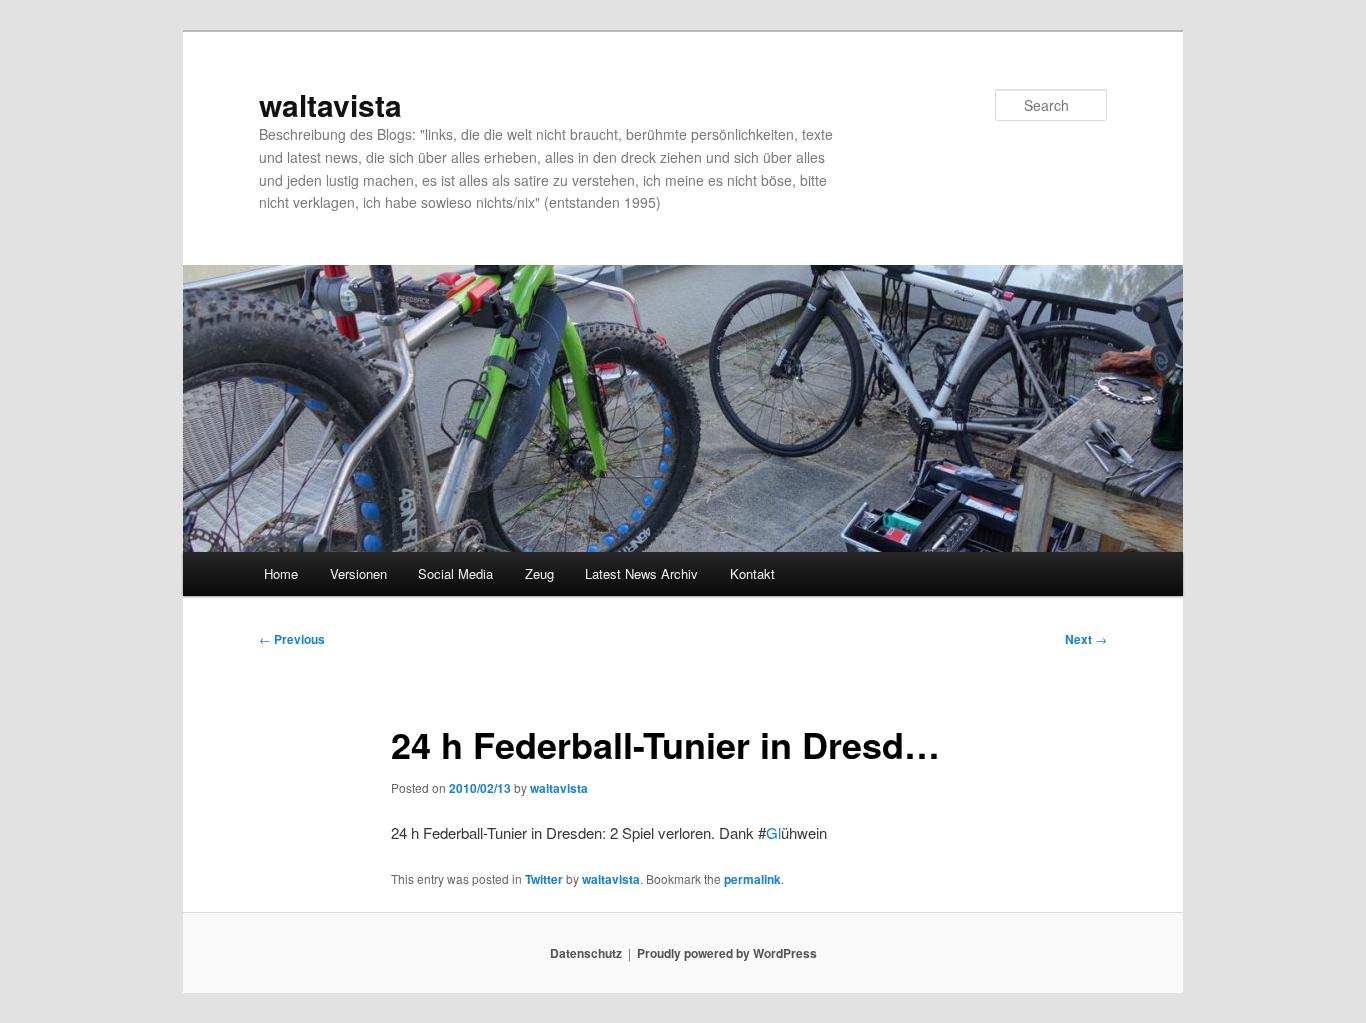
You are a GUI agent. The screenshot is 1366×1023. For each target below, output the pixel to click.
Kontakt (752, 573)
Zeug (539, 573)
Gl (773, 832)
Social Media (455, 573)
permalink (752, 879)
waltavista (330, 104)
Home (281, 573)
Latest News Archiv (641, 573)
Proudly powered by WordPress (727, 953)
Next (1086, 639)
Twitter (544, 879)
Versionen (358, 573)
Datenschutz (586, 953)
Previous (292, 639)
